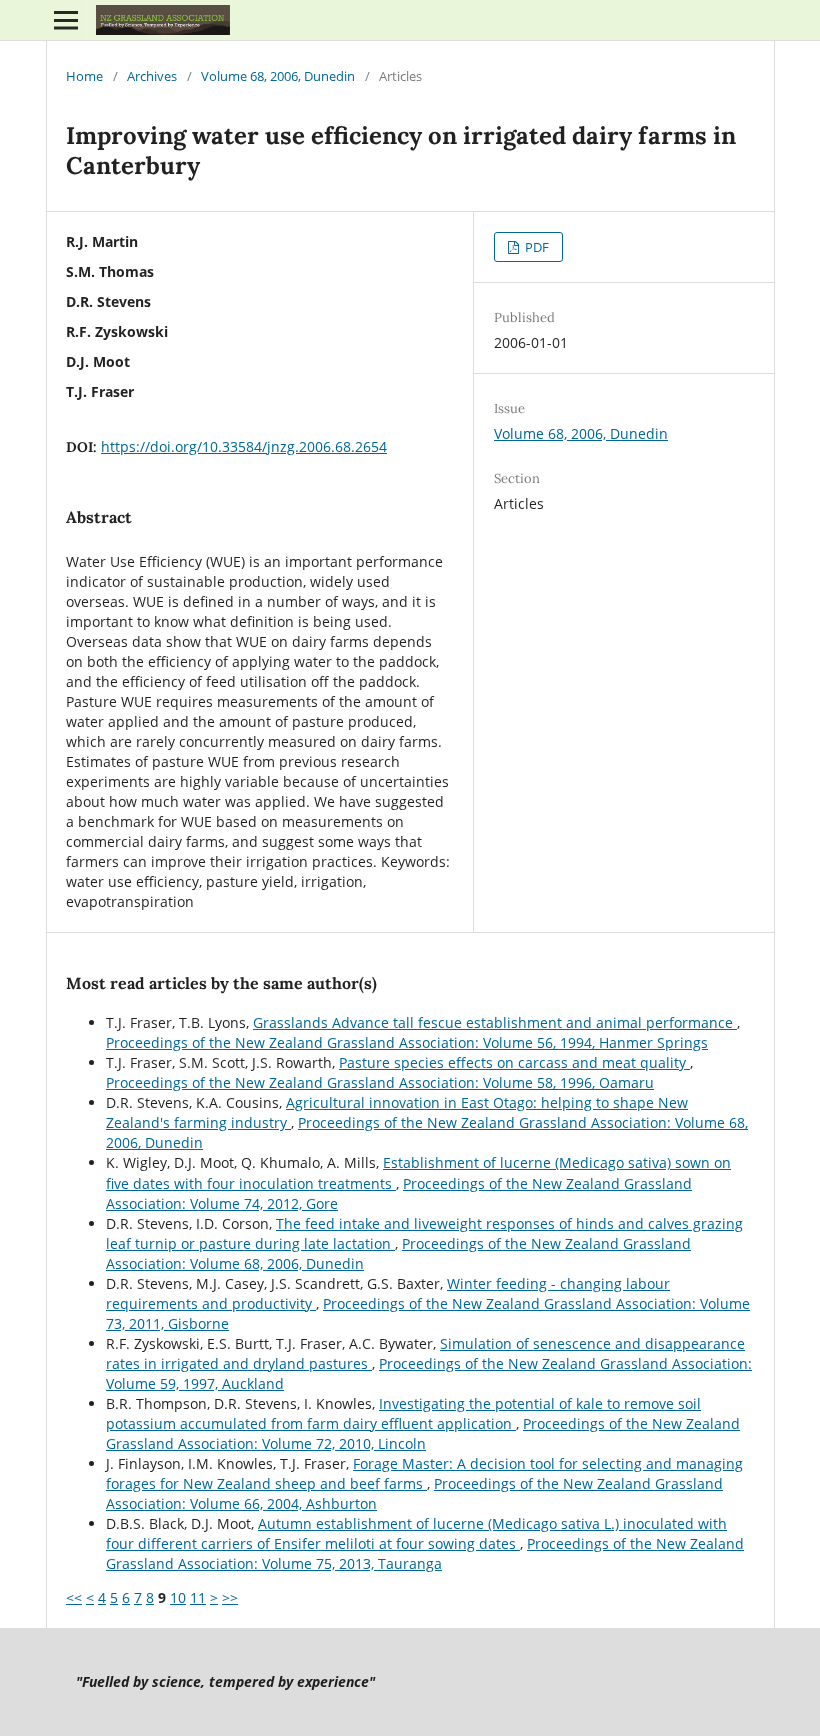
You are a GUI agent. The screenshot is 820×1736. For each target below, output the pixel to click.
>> (230, 1597)
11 (198, 1597)
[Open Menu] (66, 20)
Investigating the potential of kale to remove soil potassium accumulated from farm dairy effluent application (403, 1413)
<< (74, 1597)
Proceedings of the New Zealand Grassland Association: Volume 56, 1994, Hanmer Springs (407, 1042)
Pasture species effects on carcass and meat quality (514, 1062)
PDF (535, 247)
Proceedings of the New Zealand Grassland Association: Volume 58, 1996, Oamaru (380, 1082)
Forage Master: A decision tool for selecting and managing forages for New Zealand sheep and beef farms (424, 1473)
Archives (152, 76)
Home (84, 76)
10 (178, 1597)
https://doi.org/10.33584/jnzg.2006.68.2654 (244, 446)
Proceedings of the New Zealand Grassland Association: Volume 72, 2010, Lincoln (423, 1433)
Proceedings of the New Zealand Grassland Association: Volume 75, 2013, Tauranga (425, 1553)
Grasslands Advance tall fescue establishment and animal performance (495, 1022)
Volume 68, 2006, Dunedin (278, 76)
